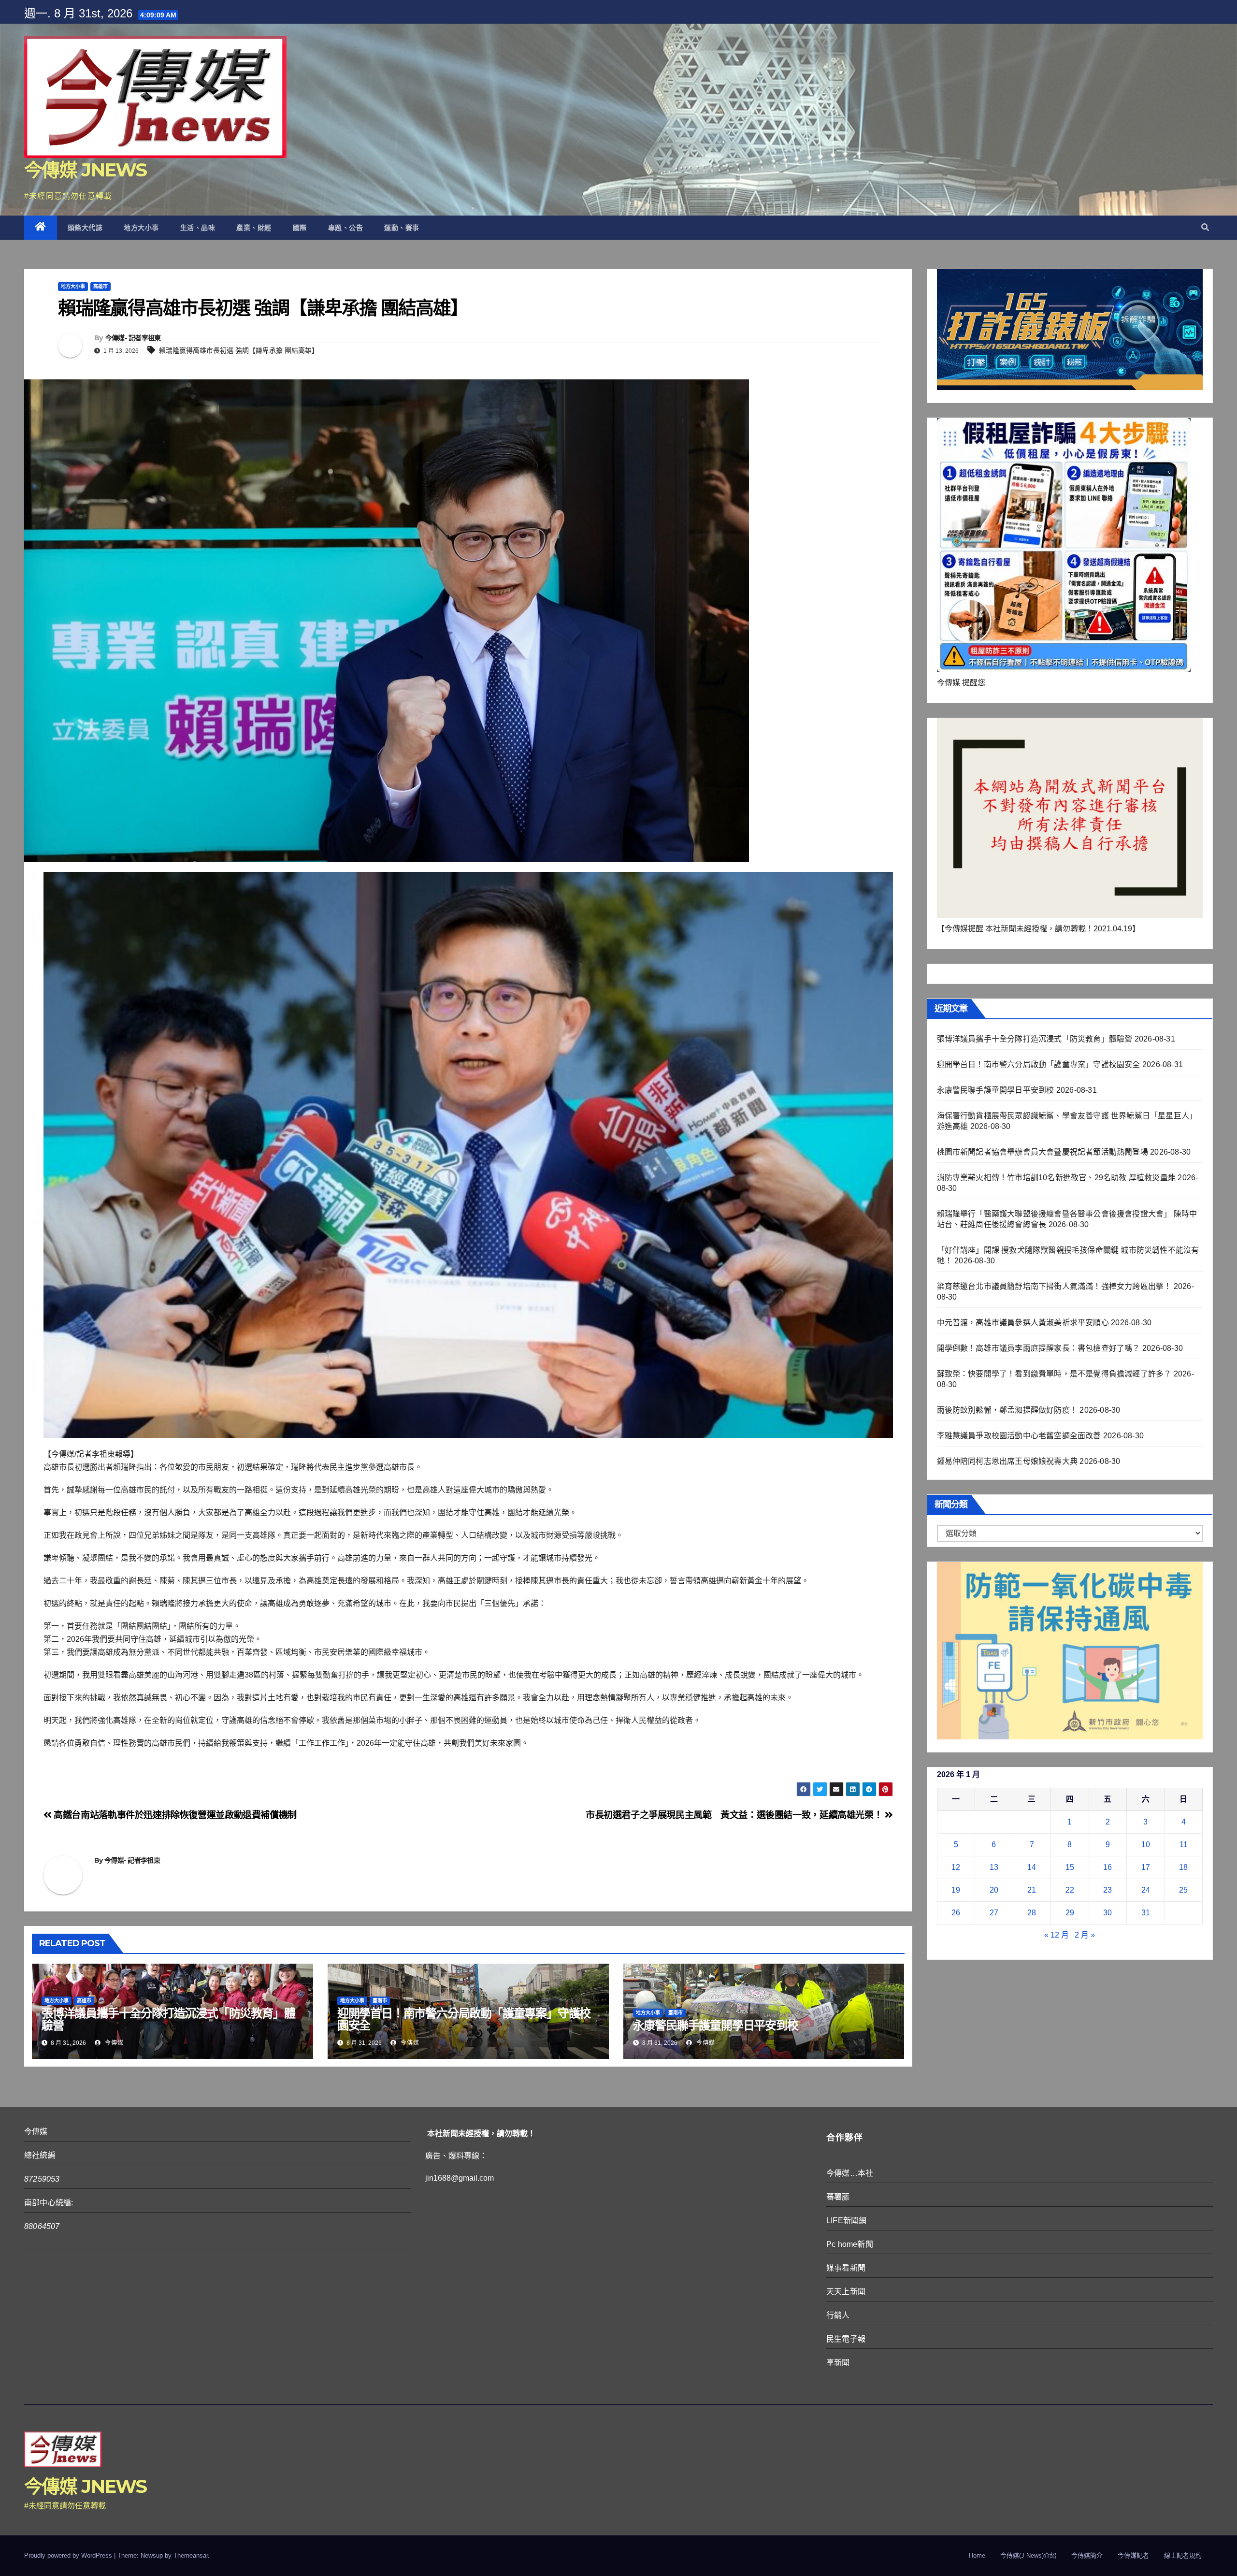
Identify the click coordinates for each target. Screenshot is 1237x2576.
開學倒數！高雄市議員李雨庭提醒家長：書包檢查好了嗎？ (1039, 1348)
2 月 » (1085, 1935)
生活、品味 (198, 228)
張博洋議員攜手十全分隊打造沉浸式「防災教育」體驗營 (168, 2019)
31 (1146, 1913)
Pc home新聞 (850, 2244)
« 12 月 (1057, 1935)
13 (994, 1867)
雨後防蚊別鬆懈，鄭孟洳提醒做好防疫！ (1007, 1410)
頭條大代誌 (85, 228)
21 (1032, 1890)
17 (1146, 1867)
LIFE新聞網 (846, 2221)
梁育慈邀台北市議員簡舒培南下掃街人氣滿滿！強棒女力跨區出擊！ (1054, 1286)
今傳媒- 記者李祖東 (133, 338)
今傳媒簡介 (1087, 2555)
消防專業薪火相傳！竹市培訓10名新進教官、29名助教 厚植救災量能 (1057, 1178)
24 (1146, 1890)
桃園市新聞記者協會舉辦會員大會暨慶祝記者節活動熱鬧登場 (1043, 1152)
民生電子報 (846, 2339)
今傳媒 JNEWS (86, 170)
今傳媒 (113, 2043)
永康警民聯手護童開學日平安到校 (716, 2025)
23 (1108, 1890)
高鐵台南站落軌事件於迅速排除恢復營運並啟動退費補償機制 (174, 1815)
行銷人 (838, 2315)
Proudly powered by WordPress (69, 2555)
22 (1070, 1890)
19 (956, 1890)
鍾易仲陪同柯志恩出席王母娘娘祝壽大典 (1007, 1461)
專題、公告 (346, 228)
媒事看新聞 (846, 2268)
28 (1032, 1913)
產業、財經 (254, 228)
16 (1108, 1867)
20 (994, 1890)
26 (956, 1913)
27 (994, 1913)
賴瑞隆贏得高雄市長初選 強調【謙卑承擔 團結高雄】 (239, 350)
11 (1184, 1845)
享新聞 (838, 2363)
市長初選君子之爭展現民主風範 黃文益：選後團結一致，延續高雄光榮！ (735, 1815)
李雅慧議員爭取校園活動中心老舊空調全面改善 (1019, 1436)
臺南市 (380, 2001)
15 (1070, 1867)
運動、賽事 (402, 228)
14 (1032, 1867)
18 (1183, 1867)
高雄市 (101, 286)
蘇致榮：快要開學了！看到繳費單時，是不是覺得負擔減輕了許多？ (1054, 1374)
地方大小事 (141, 228)
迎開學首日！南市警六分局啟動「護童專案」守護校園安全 (464, 2019)
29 (1070, 1913)
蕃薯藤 (838, 2197)
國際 (300, 228)
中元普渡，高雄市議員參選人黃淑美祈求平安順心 (1023, 1323)
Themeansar (191, 2555)
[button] (1205, 227)
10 (1146, 1845)
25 (1183, 1890)
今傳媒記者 (1133, 2555)
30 (1108, 1913)
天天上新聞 (846, 2292)
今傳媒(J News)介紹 (1028, 2555)
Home (977, 2555)
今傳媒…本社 (850, 2173)
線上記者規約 (1183, 2555)
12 (956, 1867)
